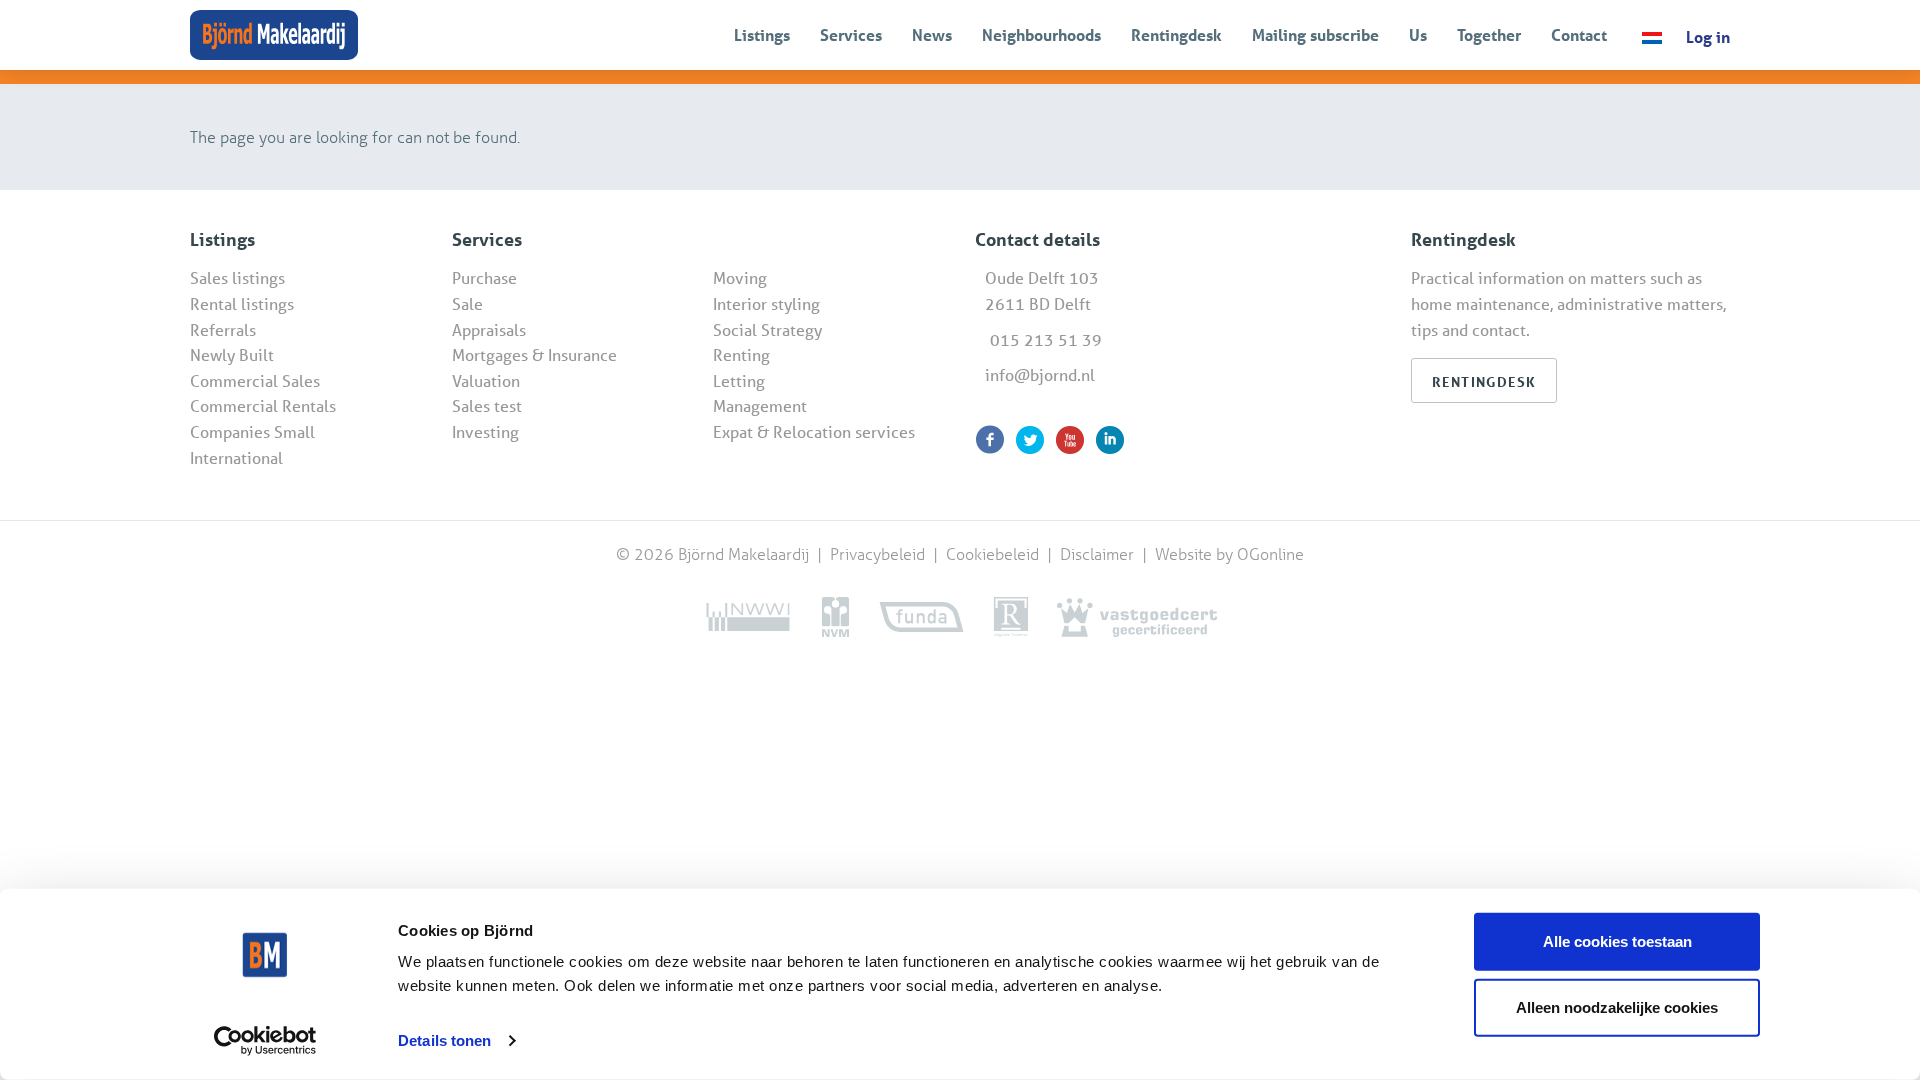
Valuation (486, 380)
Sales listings (237, 277)
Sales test (487, 405)
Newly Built (232, 354)
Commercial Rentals (263, 405)
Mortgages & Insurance (534, 354)
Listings (762, 34)
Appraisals (489, 329)
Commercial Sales (255, 380)
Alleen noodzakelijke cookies (1617, 1006)
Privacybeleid (879, 553)
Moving (740, 277)
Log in (1708, 36)
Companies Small (252, 431)
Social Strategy (767, 329)
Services (851, 34)
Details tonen (444, 1040)
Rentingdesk (1176, 34)
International (236, 457)
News (932, 34)
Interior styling (766, 303)
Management (760, 405)
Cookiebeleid (994, 553)
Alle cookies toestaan (1617, 941)
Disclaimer (1097, 553)
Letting (739, 380)
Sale (467, 303)
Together (1489, 34)
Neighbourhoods (1041, 34)
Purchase (484, 277)
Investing (485, 431)
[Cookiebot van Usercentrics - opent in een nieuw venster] (265, 1041)
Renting (741, 354)
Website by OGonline (1229, 553)
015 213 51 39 (1046, 339)
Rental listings (242, 303)
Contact (1579, 34)
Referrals (223, 329)
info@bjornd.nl (1040, 374)
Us (1418, 34)
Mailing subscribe (1315, 34)
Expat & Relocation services (814, 431)
